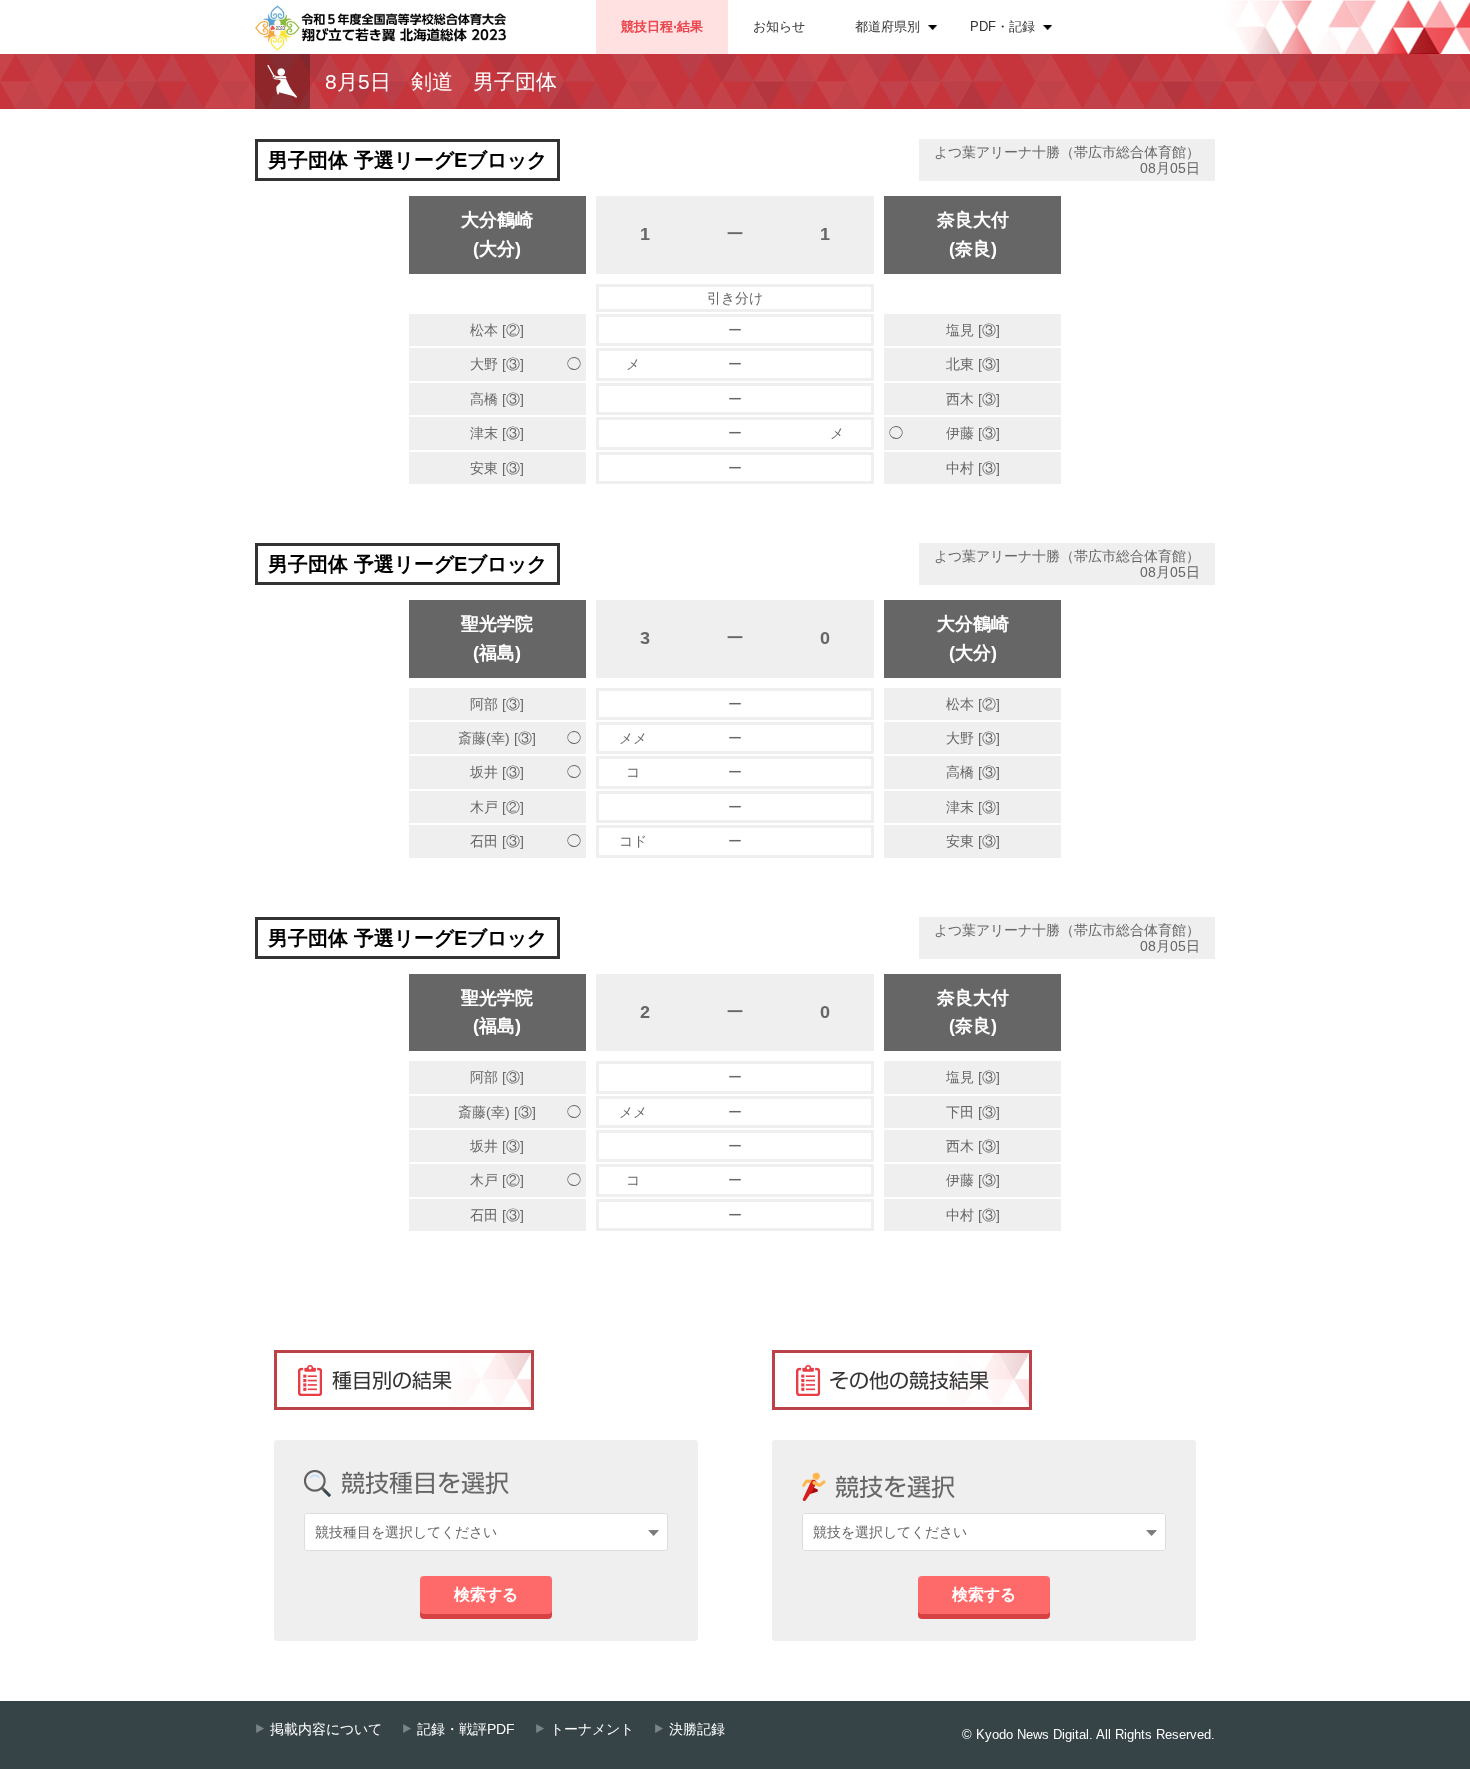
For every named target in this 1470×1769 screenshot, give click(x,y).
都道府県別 (887, 26)
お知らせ (779, 26)
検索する (486, 1594)
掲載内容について (326, 1729)
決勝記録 (697, 1729)
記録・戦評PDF (466, 1729)
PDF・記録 (1002, 26)
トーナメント (592, 1729)
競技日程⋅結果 (662, 26)
